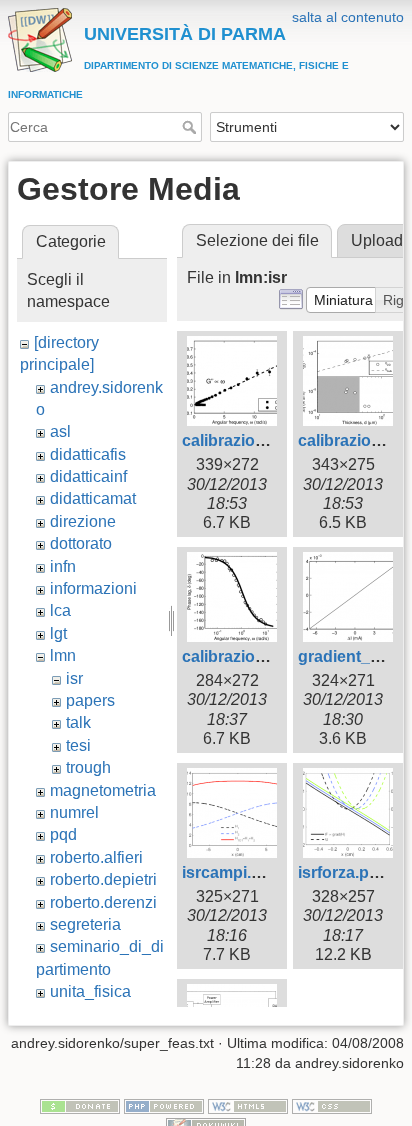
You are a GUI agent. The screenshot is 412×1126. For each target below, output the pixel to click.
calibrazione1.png (249, 440)
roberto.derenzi (103, 902)
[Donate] (80, 1105)
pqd (63, 834)
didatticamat (93, 498)
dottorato (81, 543)
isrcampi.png (231, 872)
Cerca (191, 127)
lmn (63, 655)
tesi (78, 745)
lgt (58, 633)
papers (90, 700)
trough (88, 767)
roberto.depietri (103, 879)
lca (60, 610)
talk (78, 722)
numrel (74, 812)
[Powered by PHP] (164, 1105)
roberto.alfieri (96, 857)
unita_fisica (90, 991)
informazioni (93, 588)
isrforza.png (343, 872)
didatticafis (88, 454)
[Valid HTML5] (248, 1105)
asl (60, 431)
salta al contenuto (348, 17)
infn (63, 566)
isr (74, 678)
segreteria (85, 924)
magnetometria (103, 790)
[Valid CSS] (332, 1105)
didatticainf (88, 476)
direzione (83, 521)
